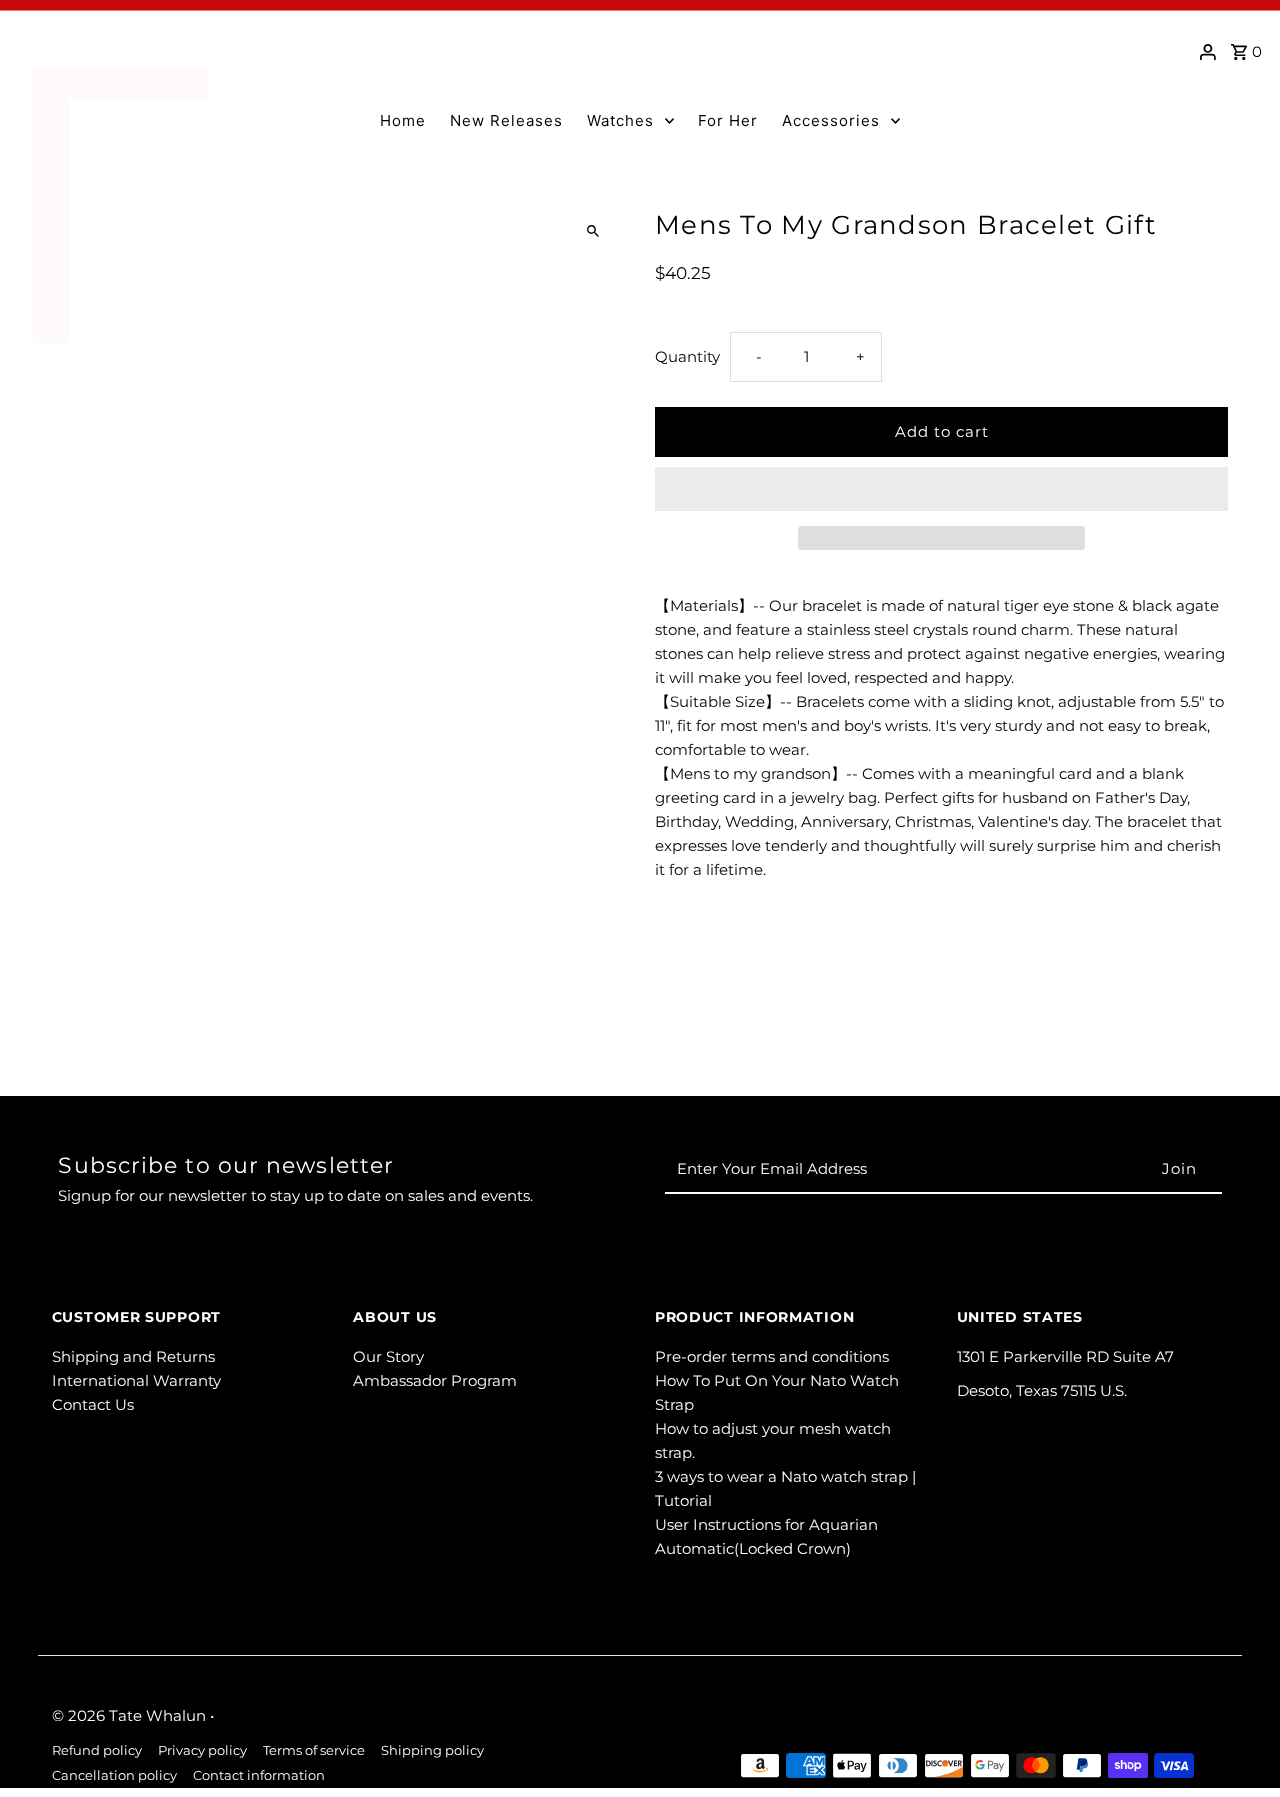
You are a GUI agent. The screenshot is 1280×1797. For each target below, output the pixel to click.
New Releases (506, 120)
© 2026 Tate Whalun (131, 1715)
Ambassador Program (435, 1380)
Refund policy (97, 1750)
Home (403, 120)
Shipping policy (432, 1750)
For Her (728, 120)
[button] (941, 489)
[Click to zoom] (592, 231)
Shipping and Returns (133, 1356)
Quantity (687, 356)
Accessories (831, 120)
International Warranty (136, 1380)
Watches (620, 120)
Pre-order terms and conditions (772, 1356)
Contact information (259, 1775)
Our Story (388, 1356)
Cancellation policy (114, 1775)
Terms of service (314, 1750)
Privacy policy (202, 1750)
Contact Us (93, 1404)
